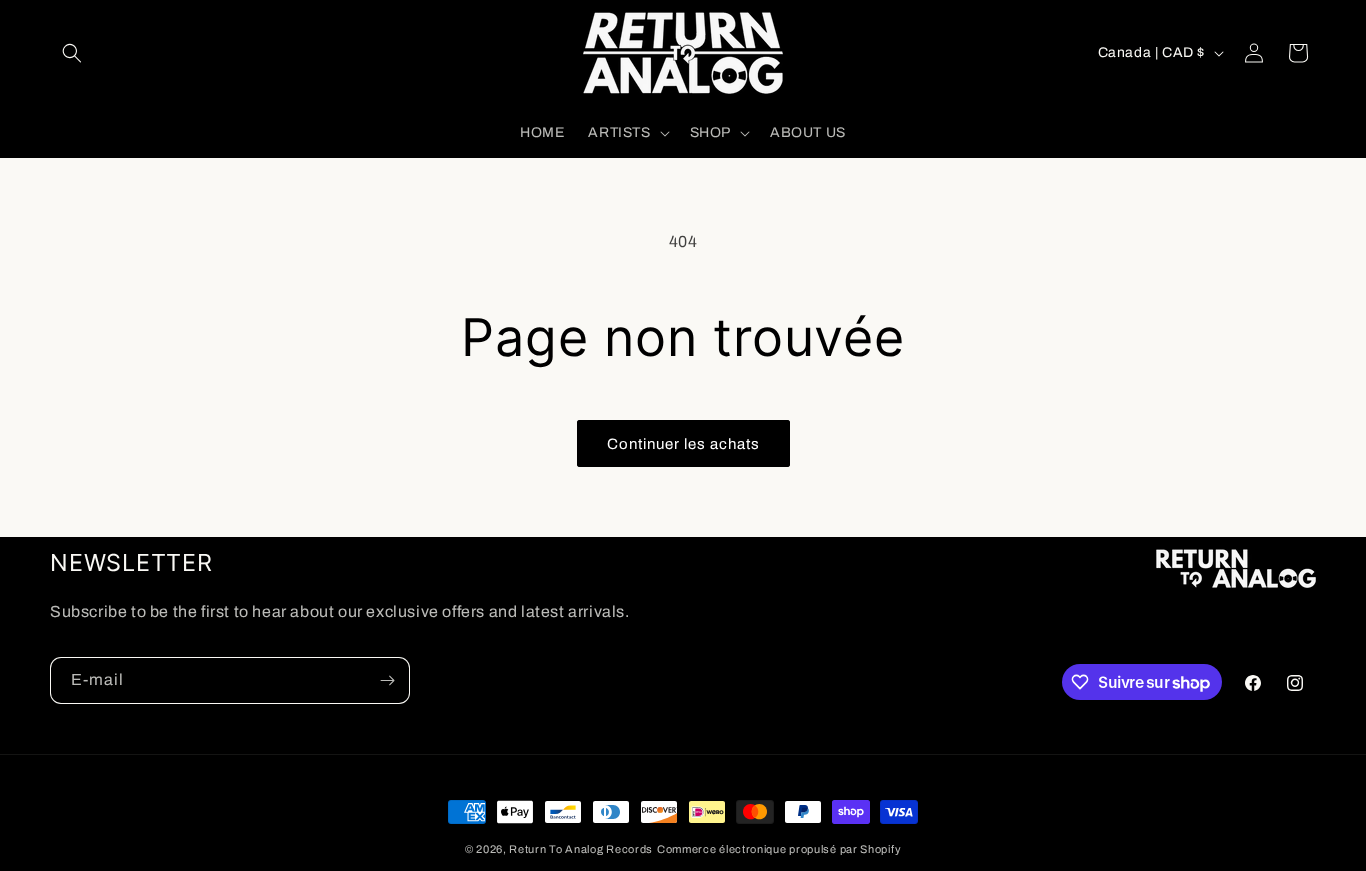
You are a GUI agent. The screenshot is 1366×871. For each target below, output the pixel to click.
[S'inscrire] (387, 680)
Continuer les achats (683, 444)
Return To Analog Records (581, 849)
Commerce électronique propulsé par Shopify (779, 849)
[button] (72, 53)
